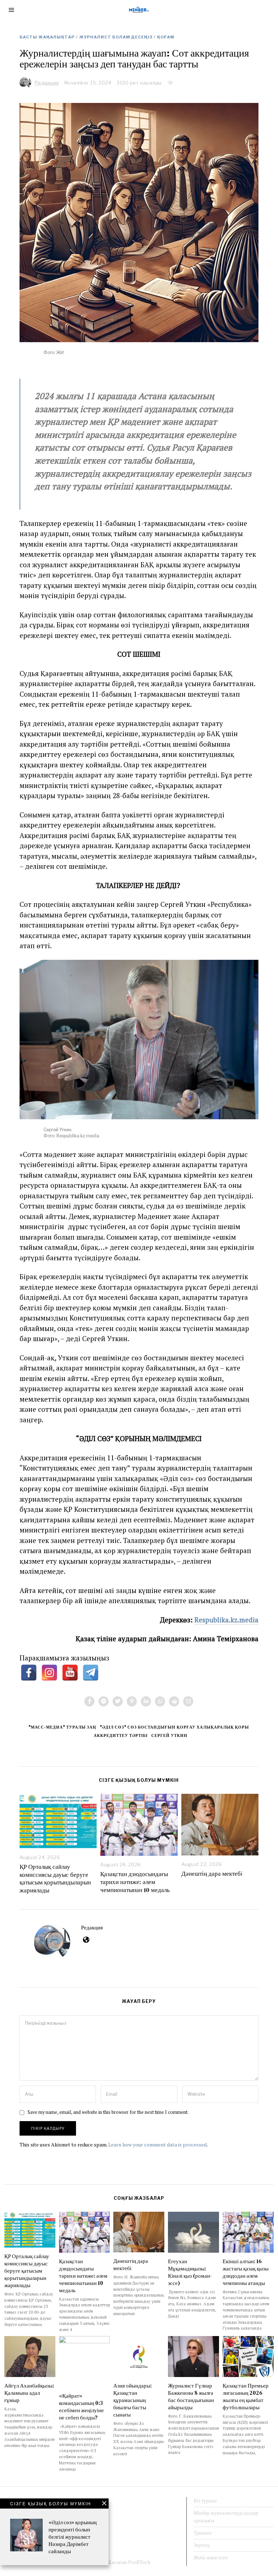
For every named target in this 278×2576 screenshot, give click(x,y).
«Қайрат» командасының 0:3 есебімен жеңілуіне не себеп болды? (81, 2407)
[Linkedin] (146, 1701)
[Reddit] (174, 1701)
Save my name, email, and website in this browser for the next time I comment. (108, 2112)
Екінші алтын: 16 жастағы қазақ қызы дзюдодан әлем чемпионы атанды (246, 2272)
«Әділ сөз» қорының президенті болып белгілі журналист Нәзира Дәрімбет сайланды (73, 2537)
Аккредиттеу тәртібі (121, 1735)
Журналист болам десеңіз (116, 37)
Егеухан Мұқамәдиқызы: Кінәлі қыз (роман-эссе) (190, 2272)
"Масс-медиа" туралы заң (62, 1727)
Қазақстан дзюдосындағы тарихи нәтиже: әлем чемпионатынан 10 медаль (135, 1882)
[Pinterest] (132, 1701)
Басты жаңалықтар (47, 37)
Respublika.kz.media (226, 1620)
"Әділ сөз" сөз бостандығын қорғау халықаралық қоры (174, 1727)
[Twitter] (118, 1701)
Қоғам (166, 37)
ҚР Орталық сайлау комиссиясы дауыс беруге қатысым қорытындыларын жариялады (55, 1879)
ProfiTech (139, 2562)
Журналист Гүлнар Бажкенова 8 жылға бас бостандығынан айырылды (191, 2396)
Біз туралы (205, 2501)
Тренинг (203, 2533)
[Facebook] (89, 1701)
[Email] (188, 1701)
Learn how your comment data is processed (157, 2144)
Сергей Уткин (169, 1735)
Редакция (92, 1927)
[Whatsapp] (160, 1701)
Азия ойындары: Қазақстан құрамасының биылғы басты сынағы (132, 2400)
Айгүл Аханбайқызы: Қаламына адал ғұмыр (29, 2393)
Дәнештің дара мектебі (213, 1874)
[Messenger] (104, 1701)
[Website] (86, 1940)
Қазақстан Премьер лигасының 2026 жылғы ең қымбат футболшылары (246, 2396)
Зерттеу (202, 2545)
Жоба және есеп (211, 2558)
